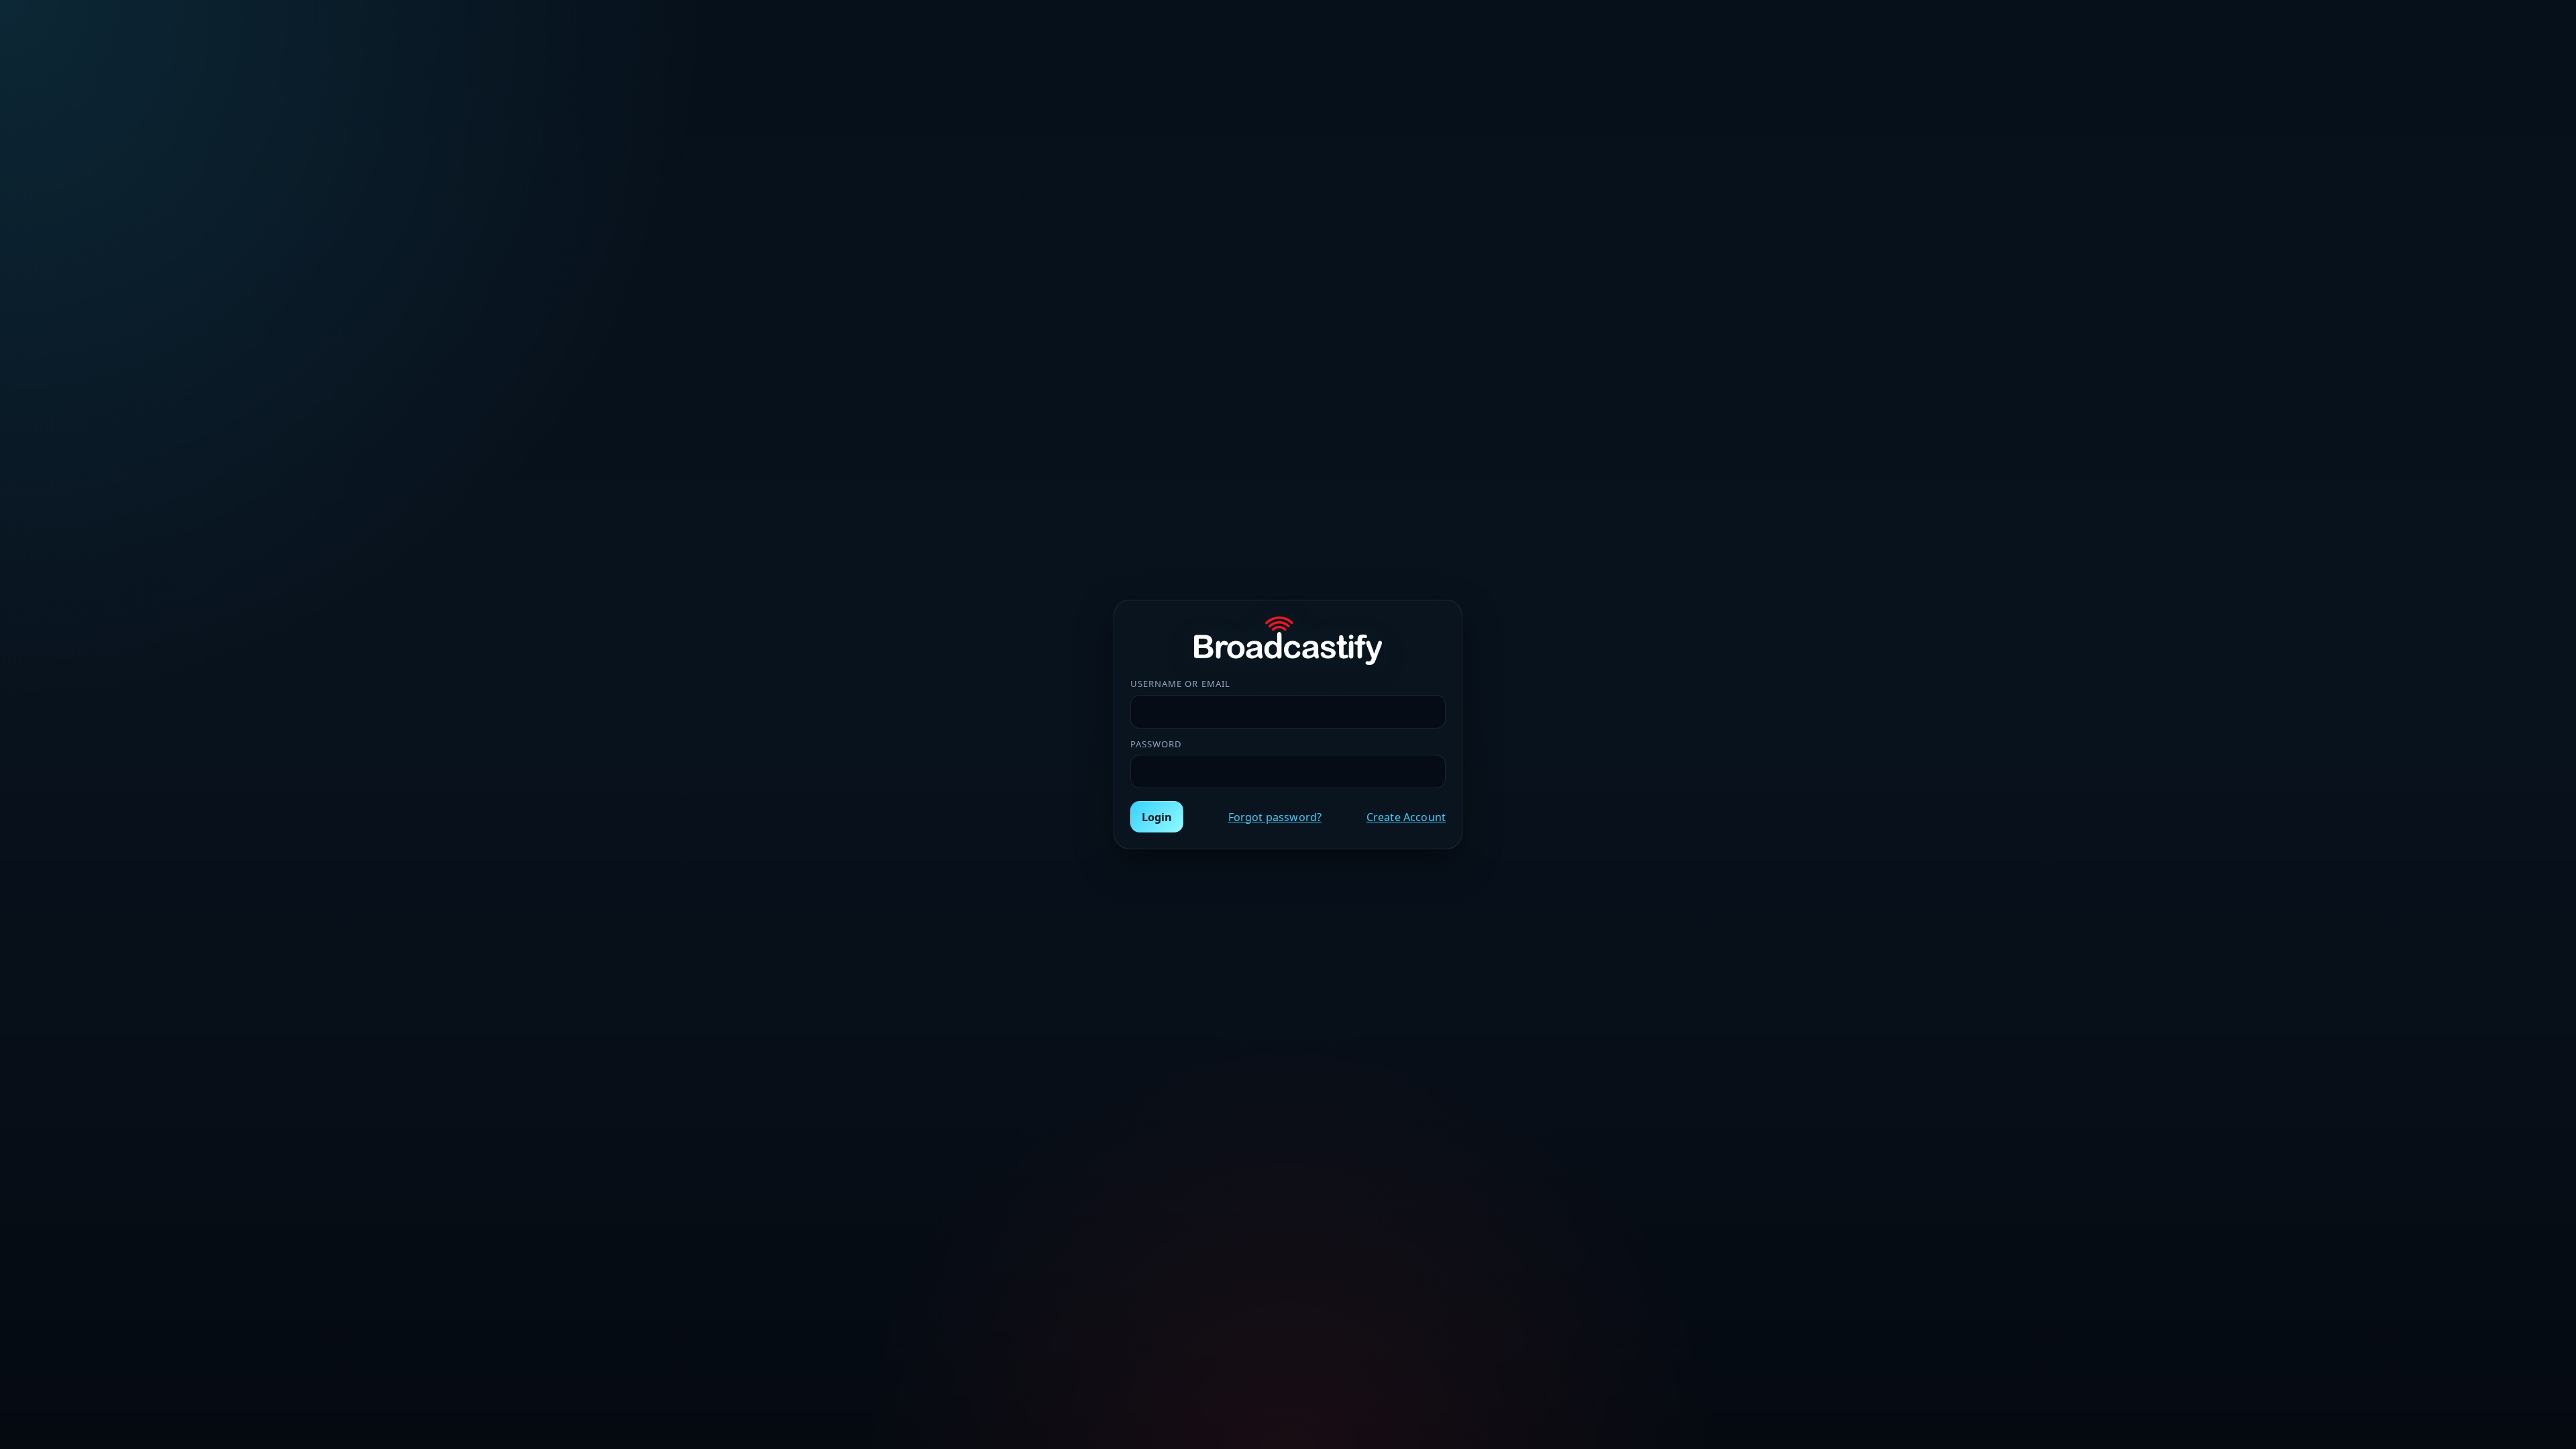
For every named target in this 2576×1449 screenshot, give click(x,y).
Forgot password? (1275, 817)
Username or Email (1180, 684)
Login (1157, 817)
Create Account (1406, 817)
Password (1156, 744)
